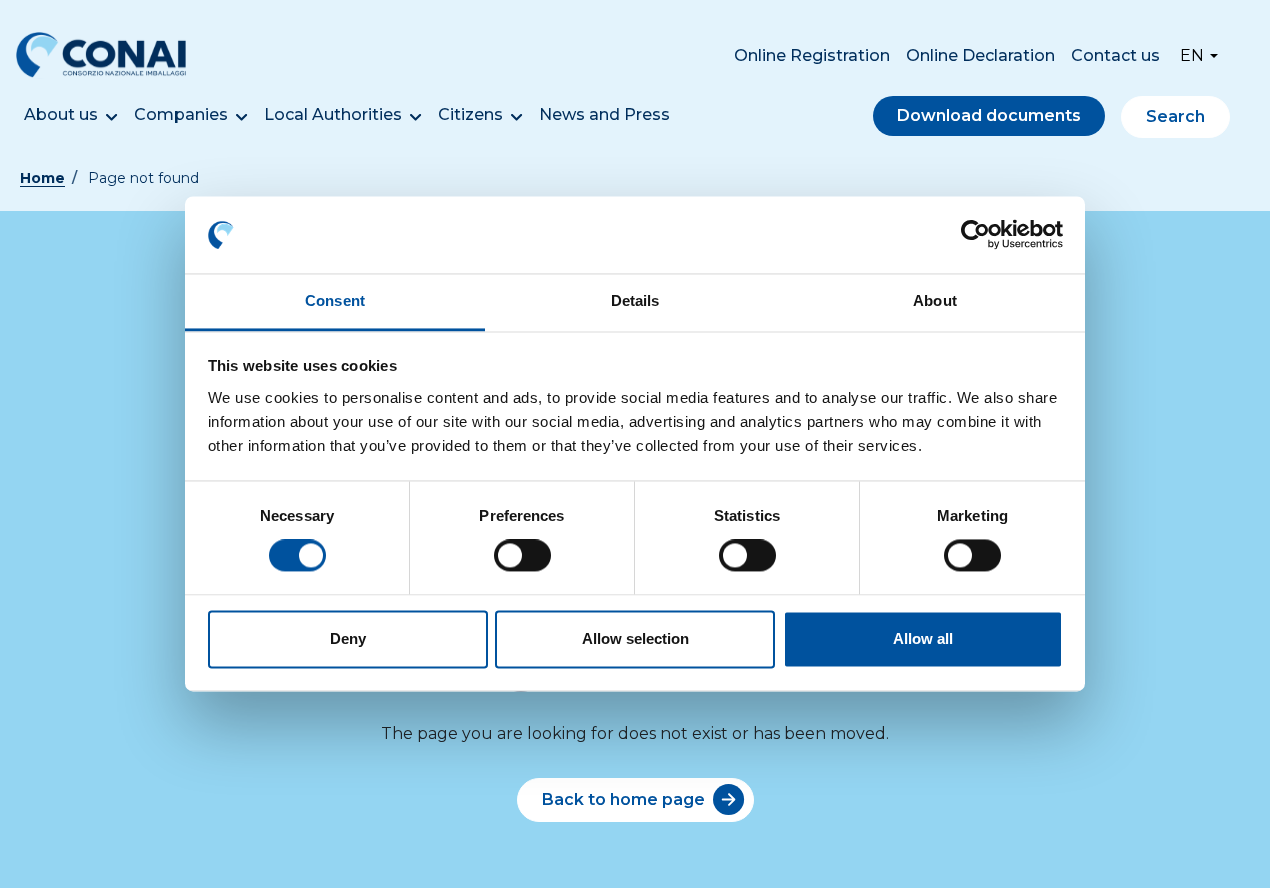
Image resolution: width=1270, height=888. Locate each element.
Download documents (989, 115)
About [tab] (935, 300)
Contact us (1115, 55)
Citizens (470, 114)
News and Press (604, 114)
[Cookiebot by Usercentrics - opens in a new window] (975, 235)
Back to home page (623, 799)
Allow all (923, 638)
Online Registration (812, 55)
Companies (181, 114)
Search (1175, 116)
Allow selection (635, 638)
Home (42, 178)
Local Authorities (333, 114)
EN (1192, 55)
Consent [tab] (335, 300)
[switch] (522, 556)
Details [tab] (635, 300)
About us (61, 114)
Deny (348, 638)
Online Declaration (980, 55)
